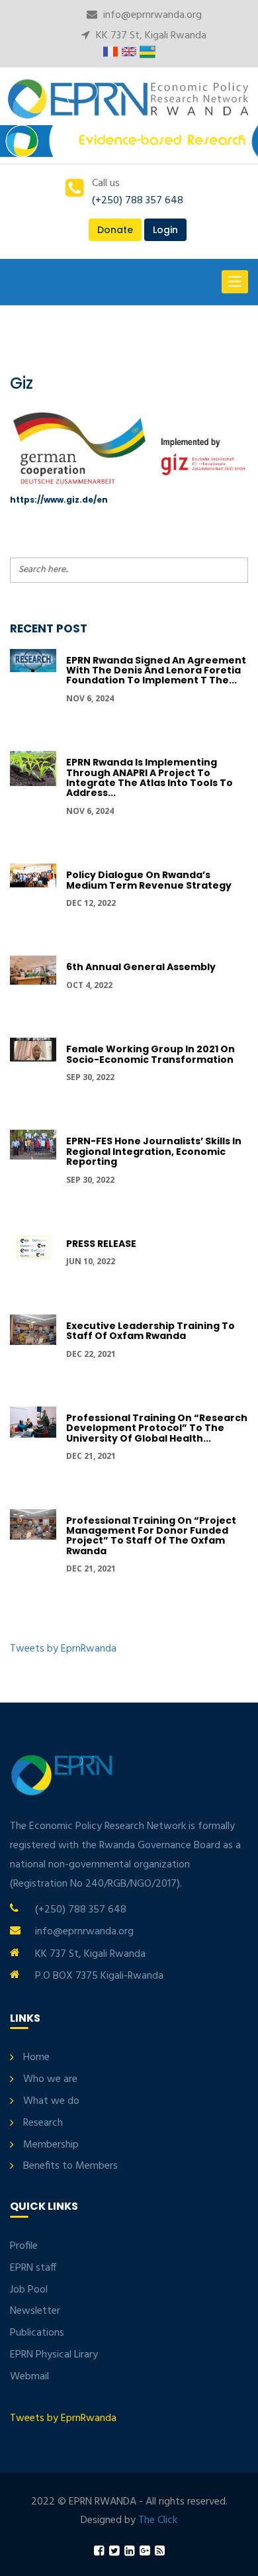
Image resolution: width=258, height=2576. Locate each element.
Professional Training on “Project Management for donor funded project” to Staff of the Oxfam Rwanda (151, 1536)
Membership (51, 2145)
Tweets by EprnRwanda (63, 1649)
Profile (24, 2246)
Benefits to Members (70, 2166)
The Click (158, 2520)
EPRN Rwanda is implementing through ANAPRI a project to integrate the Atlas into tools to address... (150, 777)
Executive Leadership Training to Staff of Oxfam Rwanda (150, 1331)
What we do (51, 2101)
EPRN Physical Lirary (54, 2355)
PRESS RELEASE (101, 1244)
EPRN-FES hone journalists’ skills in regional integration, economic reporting (154, 1151)
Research (43, 2123)
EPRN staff (33, 2268)
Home (36, 2057)
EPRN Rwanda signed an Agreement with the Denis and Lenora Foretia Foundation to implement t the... (156, 670)
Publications (37, 2333)
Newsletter (35, 2311)
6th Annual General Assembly (141, 967)
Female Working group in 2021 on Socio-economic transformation (150, 1054)
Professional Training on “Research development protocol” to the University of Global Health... (157, 1428)
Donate (115, 230)
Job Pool (29, 2290)
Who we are (50, 2079)
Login (165, 230)
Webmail (29, 2377)
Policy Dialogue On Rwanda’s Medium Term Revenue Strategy (149, 880)
